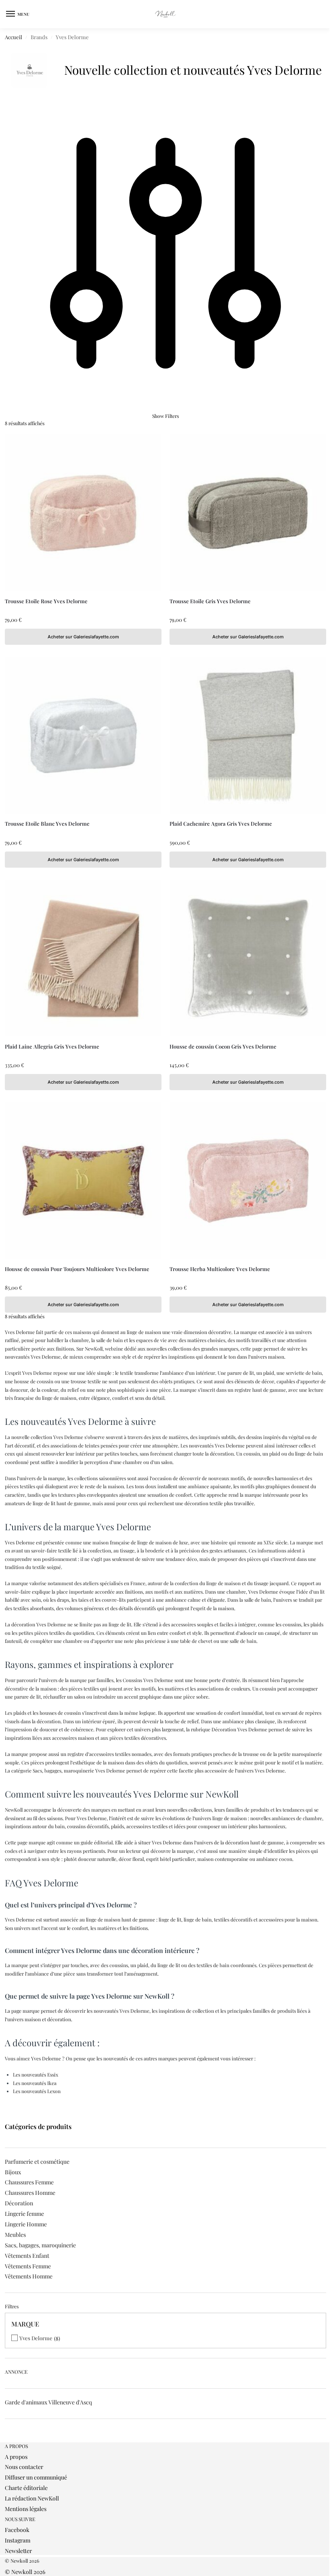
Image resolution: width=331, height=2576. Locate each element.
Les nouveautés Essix (36, 2075)
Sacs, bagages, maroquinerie (40, 2245)
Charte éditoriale (26, 2488)
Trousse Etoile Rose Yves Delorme (46, 601)
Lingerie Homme (26, 2224)
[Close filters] (7, 2439)
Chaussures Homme (30, 2193)
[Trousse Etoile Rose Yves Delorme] (83, 513)
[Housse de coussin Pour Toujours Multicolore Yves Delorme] (83, 1181)
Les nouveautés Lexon (37, 2091)
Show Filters (165, 416)
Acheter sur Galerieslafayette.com (83, 637)
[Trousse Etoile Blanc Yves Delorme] (83, 735)
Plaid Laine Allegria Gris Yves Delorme (52, 1046)
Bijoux (13, 2172)
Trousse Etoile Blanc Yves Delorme (47, 823)
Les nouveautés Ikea (35, 2083)
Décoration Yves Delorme (239, 1729)
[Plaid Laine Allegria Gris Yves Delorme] (83, 958)
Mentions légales (26, 2509)
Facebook (17, 2530)
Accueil (14, 37)
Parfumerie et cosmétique (37, 2162)
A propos (16, 2457)
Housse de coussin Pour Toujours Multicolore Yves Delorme (77, 1269)
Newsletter (18, 2551)
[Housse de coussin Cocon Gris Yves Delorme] (248, 958)
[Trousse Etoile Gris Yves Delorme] (248, 513)
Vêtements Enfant (27, 2256)
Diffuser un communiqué (36, 2477)
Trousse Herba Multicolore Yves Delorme (220, 1269)
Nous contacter (24, 2467)
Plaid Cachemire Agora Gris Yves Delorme (221, 823)
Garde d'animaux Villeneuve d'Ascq (48, 2402)
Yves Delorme (36, 2338)
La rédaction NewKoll (32, 2498)
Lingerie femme (24, 2214)
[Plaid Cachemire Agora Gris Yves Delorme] (248, 735)
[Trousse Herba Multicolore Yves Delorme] (248, 1181)
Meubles (15, 2235)
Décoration (19, 2203)
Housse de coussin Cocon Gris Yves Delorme (223, 1046)
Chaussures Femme (29, 2182)
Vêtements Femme (28, 2266)
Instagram (18, 2540)
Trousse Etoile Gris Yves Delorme (210, 601)
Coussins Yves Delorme (148, 1680)
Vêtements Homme (29, 2276)
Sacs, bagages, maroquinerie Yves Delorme (79, 1770)
